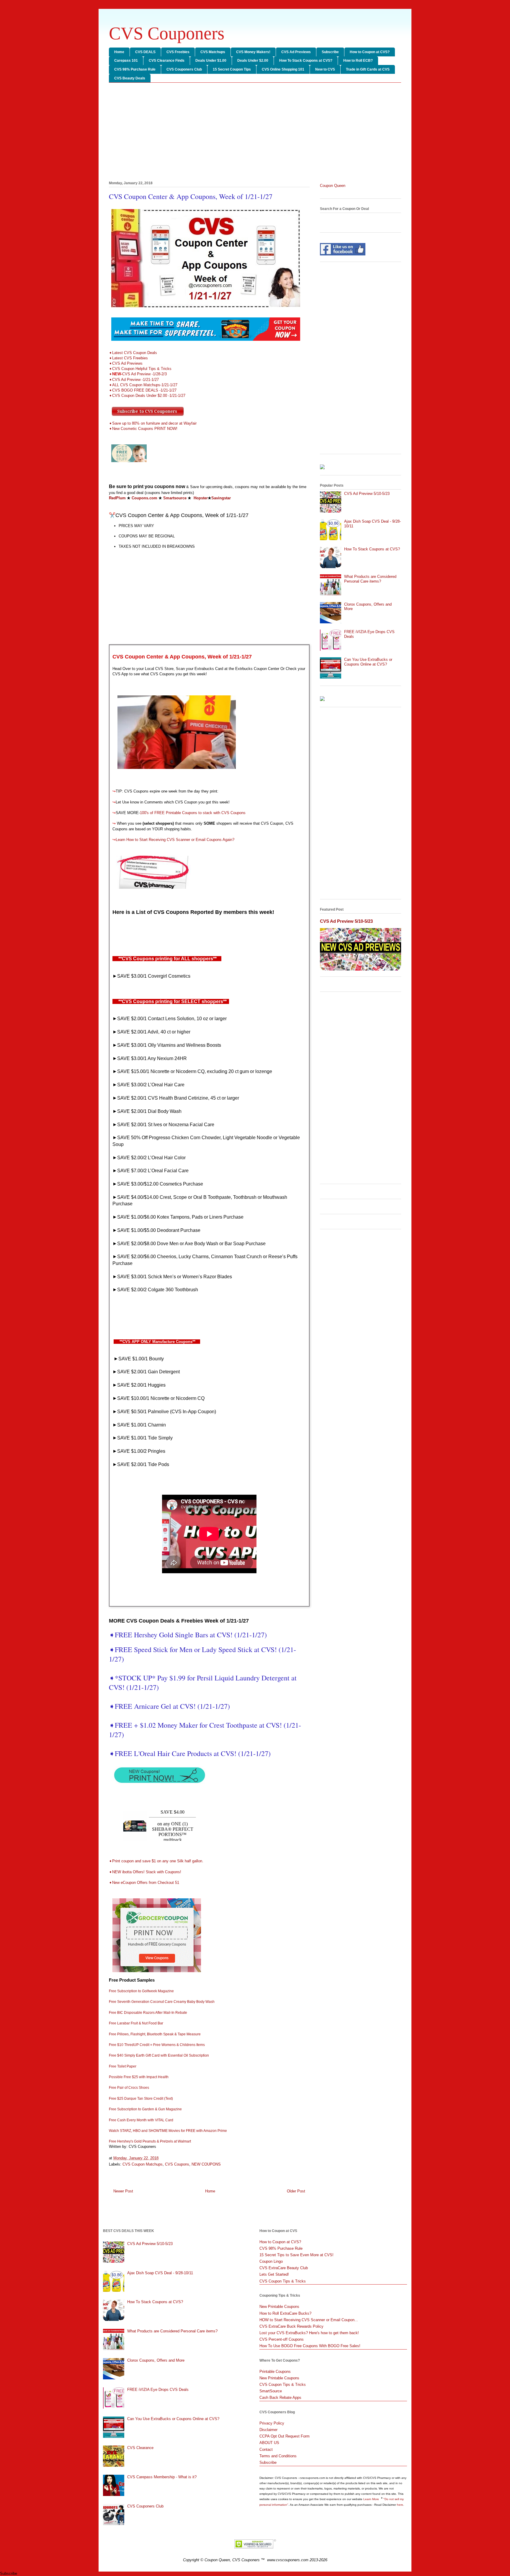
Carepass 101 (126, 61)
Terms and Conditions (278, 2456)
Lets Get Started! (274, 2274)
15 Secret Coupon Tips (232, 69)
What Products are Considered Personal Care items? (370, 579)
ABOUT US (269, 2443)
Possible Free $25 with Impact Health (139, 2077)
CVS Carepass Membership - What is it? (162, 2477)
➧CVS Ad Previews (126, 363)
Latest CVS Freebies (130, 358)
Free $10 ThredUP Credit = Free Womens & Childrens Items (157, 2045)
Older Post (296, 2191)
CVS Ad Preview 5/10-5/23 (367, 494)
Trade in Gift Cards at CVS (368, 69)
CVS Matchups (213, 52)
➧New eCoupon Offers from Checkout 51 (144, 1883)
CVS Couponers (167, 33)
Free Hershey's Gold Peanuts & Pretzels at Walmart (150, 2141)
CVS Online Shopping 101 (283, 69)
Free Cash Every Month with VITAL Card (141, 2120)
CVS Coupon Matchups (143, 2164)
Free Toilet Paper (123, 2066)
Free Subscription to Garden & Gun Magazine (145, 2109)
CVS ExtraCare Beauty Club (284, 2268)
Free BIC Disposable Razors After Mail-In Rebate (148, 2013)
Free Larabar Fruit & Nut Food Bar (136, 2023)
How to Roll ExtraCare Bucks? (285, 2313)
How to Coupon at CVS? (370, 52)
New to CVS (325, 69)
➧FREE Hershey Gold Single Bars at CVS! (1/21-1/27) (188, 1635)
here (400, 2505)
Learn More (372, 2499)
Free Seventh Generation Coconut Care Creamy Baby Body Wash (162, 2002)
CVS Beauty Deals (130, 78)
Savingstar (221, 498)
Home (119, 52)
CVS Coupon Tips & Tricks (283, 2281)
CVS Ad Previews (296, 52)
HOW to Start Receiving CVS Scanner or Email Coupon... (309, 2320)
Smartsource (175, 498)
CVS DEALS (145, 52)
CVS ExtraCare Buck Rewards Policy (291, 2326)
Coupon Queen (333, 186)
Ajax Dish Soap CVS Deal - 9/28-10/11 (160, 2273)
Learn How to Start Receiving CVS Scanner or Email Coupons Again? (175, 840)
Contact (266, 2449)
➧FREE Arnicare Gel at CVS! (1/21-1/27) (171, 1706)
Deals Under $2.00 (253, 61)
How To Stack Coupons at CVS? (306, 61)
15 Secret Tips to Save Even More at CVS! (296, 2255)
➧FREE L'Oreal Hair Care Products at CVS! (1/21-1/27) (190, 1753)
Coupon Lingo (271, 2261)
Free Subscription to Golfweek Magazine (141, 1991)
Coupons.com (144, 498)
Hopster (201, 498)
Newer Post (123, 2191)
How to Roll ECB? (358, 61)
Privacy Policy (272, 2423)
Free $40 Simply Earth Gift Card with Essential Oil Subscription (159, 2055)
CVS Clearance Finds (167, 61)
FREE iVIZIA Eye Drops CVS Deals (158, 2390)
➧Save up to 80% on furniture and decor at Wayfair (153, 423)
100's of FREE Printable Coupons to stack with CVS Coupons (193, 813)
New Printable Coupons (279, 2307)
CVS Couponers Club (184, 69)
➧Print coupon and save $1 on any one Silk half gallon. (156, 1861)
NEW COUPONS (206, 2164)
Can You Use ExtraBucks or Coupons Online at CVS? (368, 662)
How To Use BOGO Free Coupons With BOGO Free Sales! (310, 2346)
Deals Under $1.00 (211, 61)
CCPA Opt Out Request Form (285, 2436)
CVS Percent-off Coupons (282, 2339)
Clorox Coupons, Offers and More (156, 2360)
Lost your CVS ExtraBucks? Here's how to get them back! (309, 2333)
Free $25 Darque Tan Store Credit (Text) (141, 2099)
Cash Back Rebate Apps (280, 2398)
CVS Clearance (140, 2448)
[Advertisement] (255, 133)
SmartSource (271, 2391)
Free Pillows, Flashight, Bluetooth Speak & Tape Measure (155, 2034)
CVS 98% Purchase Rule (135, 69)
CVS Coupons (177, 2164)
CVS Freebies (178, 52)
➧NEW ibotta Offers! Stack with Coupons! (145, 1872)
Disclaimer (268, 2430)
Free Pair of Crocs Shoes (129, 2088)
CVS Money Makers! (253, 52)
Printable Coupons (275, 2372)
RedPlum (117, 498)
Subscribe (330, 52)
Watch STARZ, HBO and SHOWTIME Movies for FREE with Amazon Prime (168, 2131)
